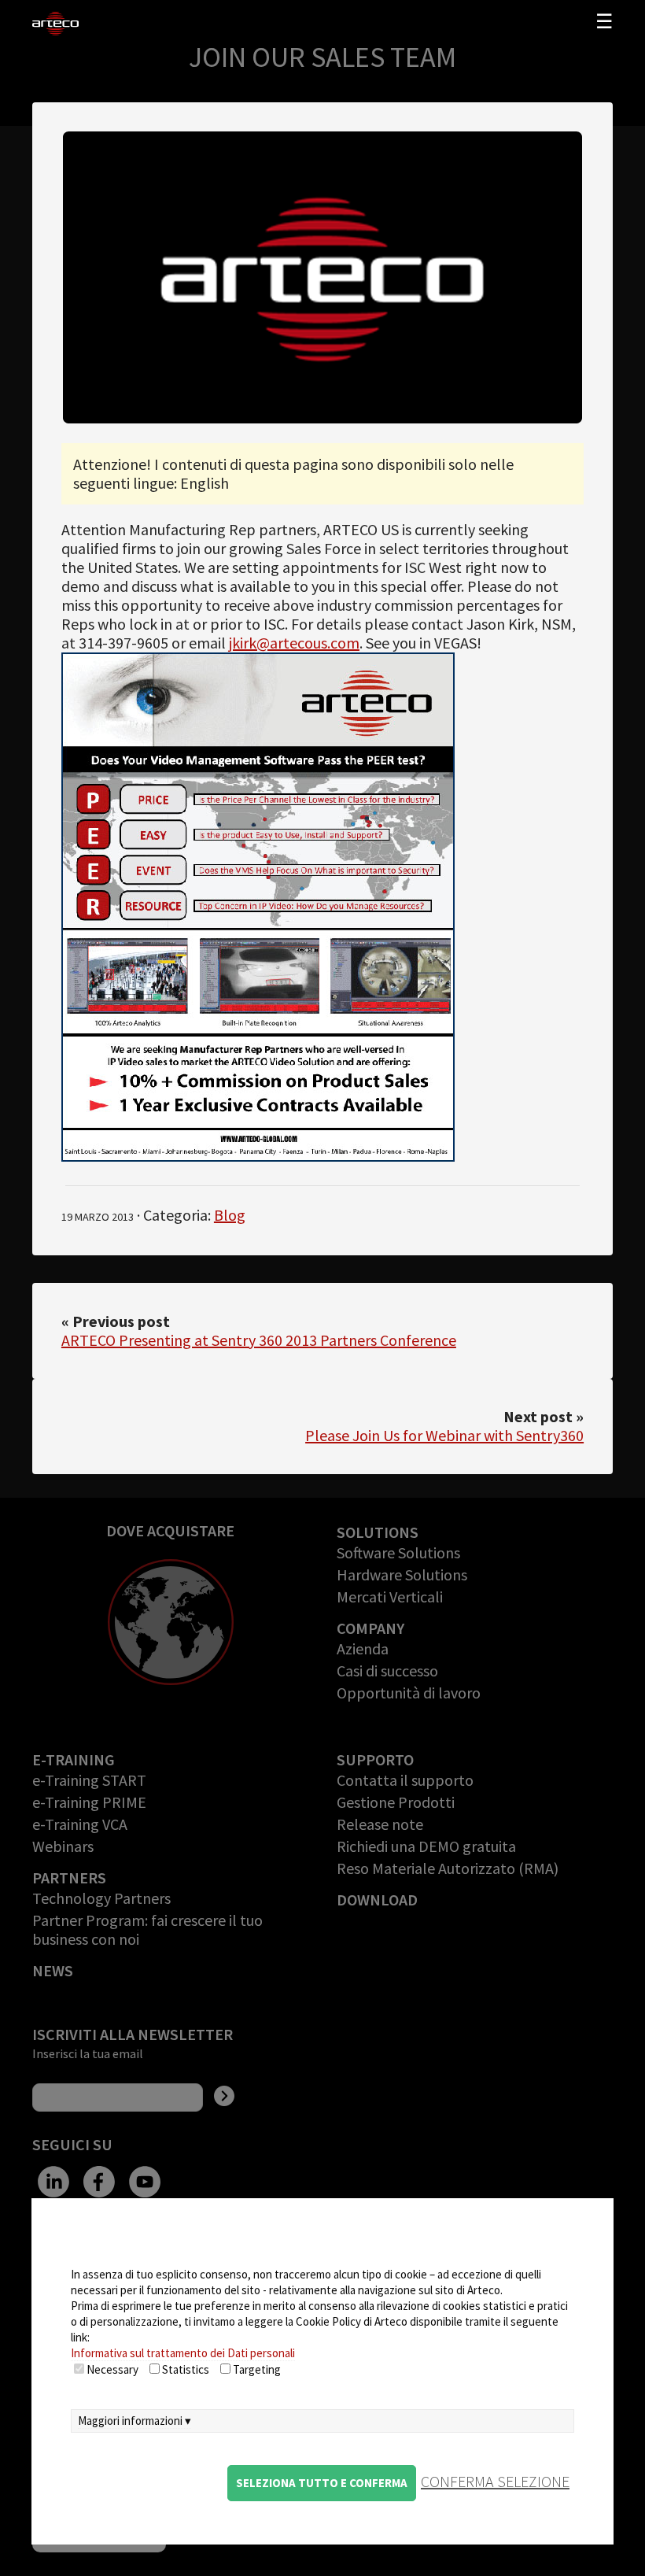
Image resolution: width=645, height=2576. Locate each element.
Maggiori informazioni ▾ (135, 2421)
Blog (230, 1215)
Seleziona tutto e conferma (322, 2483)
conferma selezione (495, 2481)
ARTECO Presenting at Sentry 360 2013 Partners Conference (259, 1340)
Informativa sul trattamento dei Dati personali (183, 2353)
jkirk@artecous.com (294, 643)
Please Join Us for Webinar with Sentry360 (444, 1435)
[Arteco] (94, 24)
